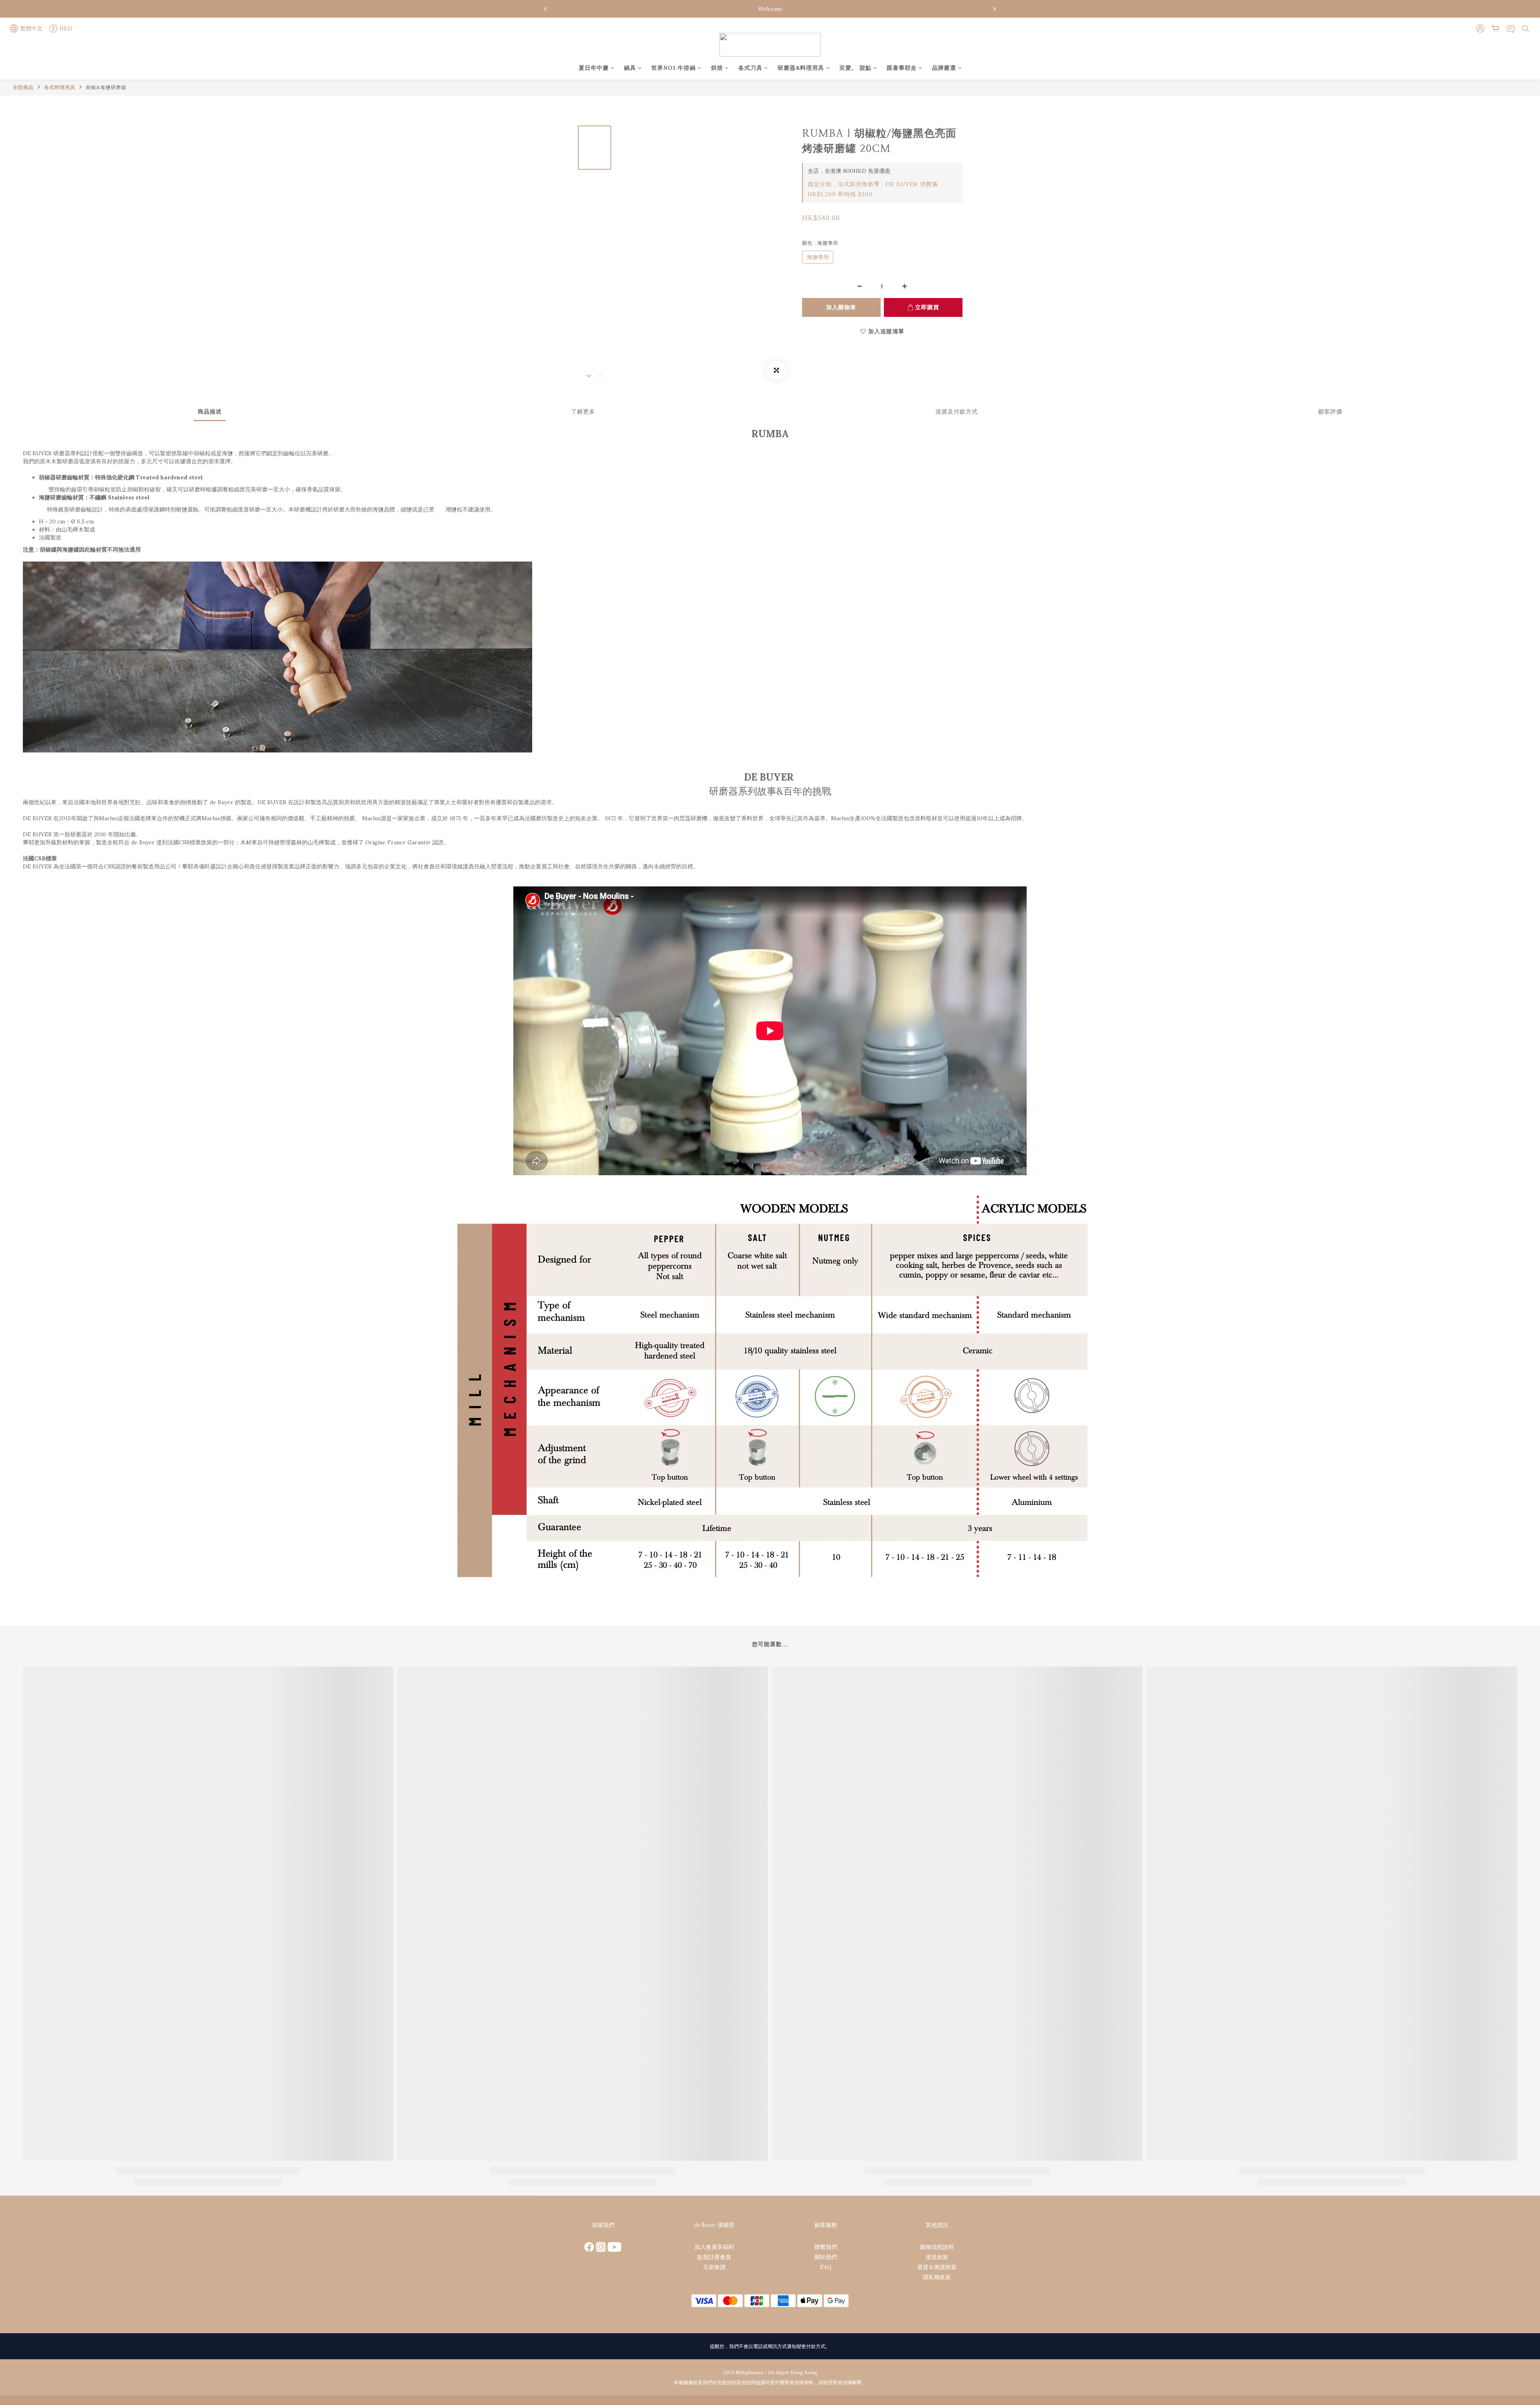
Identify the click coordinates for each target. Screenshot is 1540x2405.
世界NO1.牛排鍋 (674, 68)
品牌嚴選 (944, 68)
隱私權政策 (937, 2277)
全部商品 (23, 87)
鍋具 (630, 68)
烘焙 (717, 68)
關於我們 (826, 2257)
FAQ (826, 2267)
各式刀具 (750, 68)
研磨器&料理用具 (801, 68)
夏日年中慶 (594, 68)
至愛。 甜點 (855, 68)
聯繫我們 (826, 2247)
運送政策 (937, 2257)
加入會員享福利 (714, 2247)
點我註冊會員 (714, 2257)
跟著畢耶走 (902, 68)
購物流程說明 (937, 2247)
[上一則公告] (545, 9)
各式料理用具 (60, 87)
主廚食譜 (714, 2267)
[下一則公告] (995, 9)
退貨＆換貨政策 (937, 2267)
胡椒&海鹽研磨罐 (106, 87)
